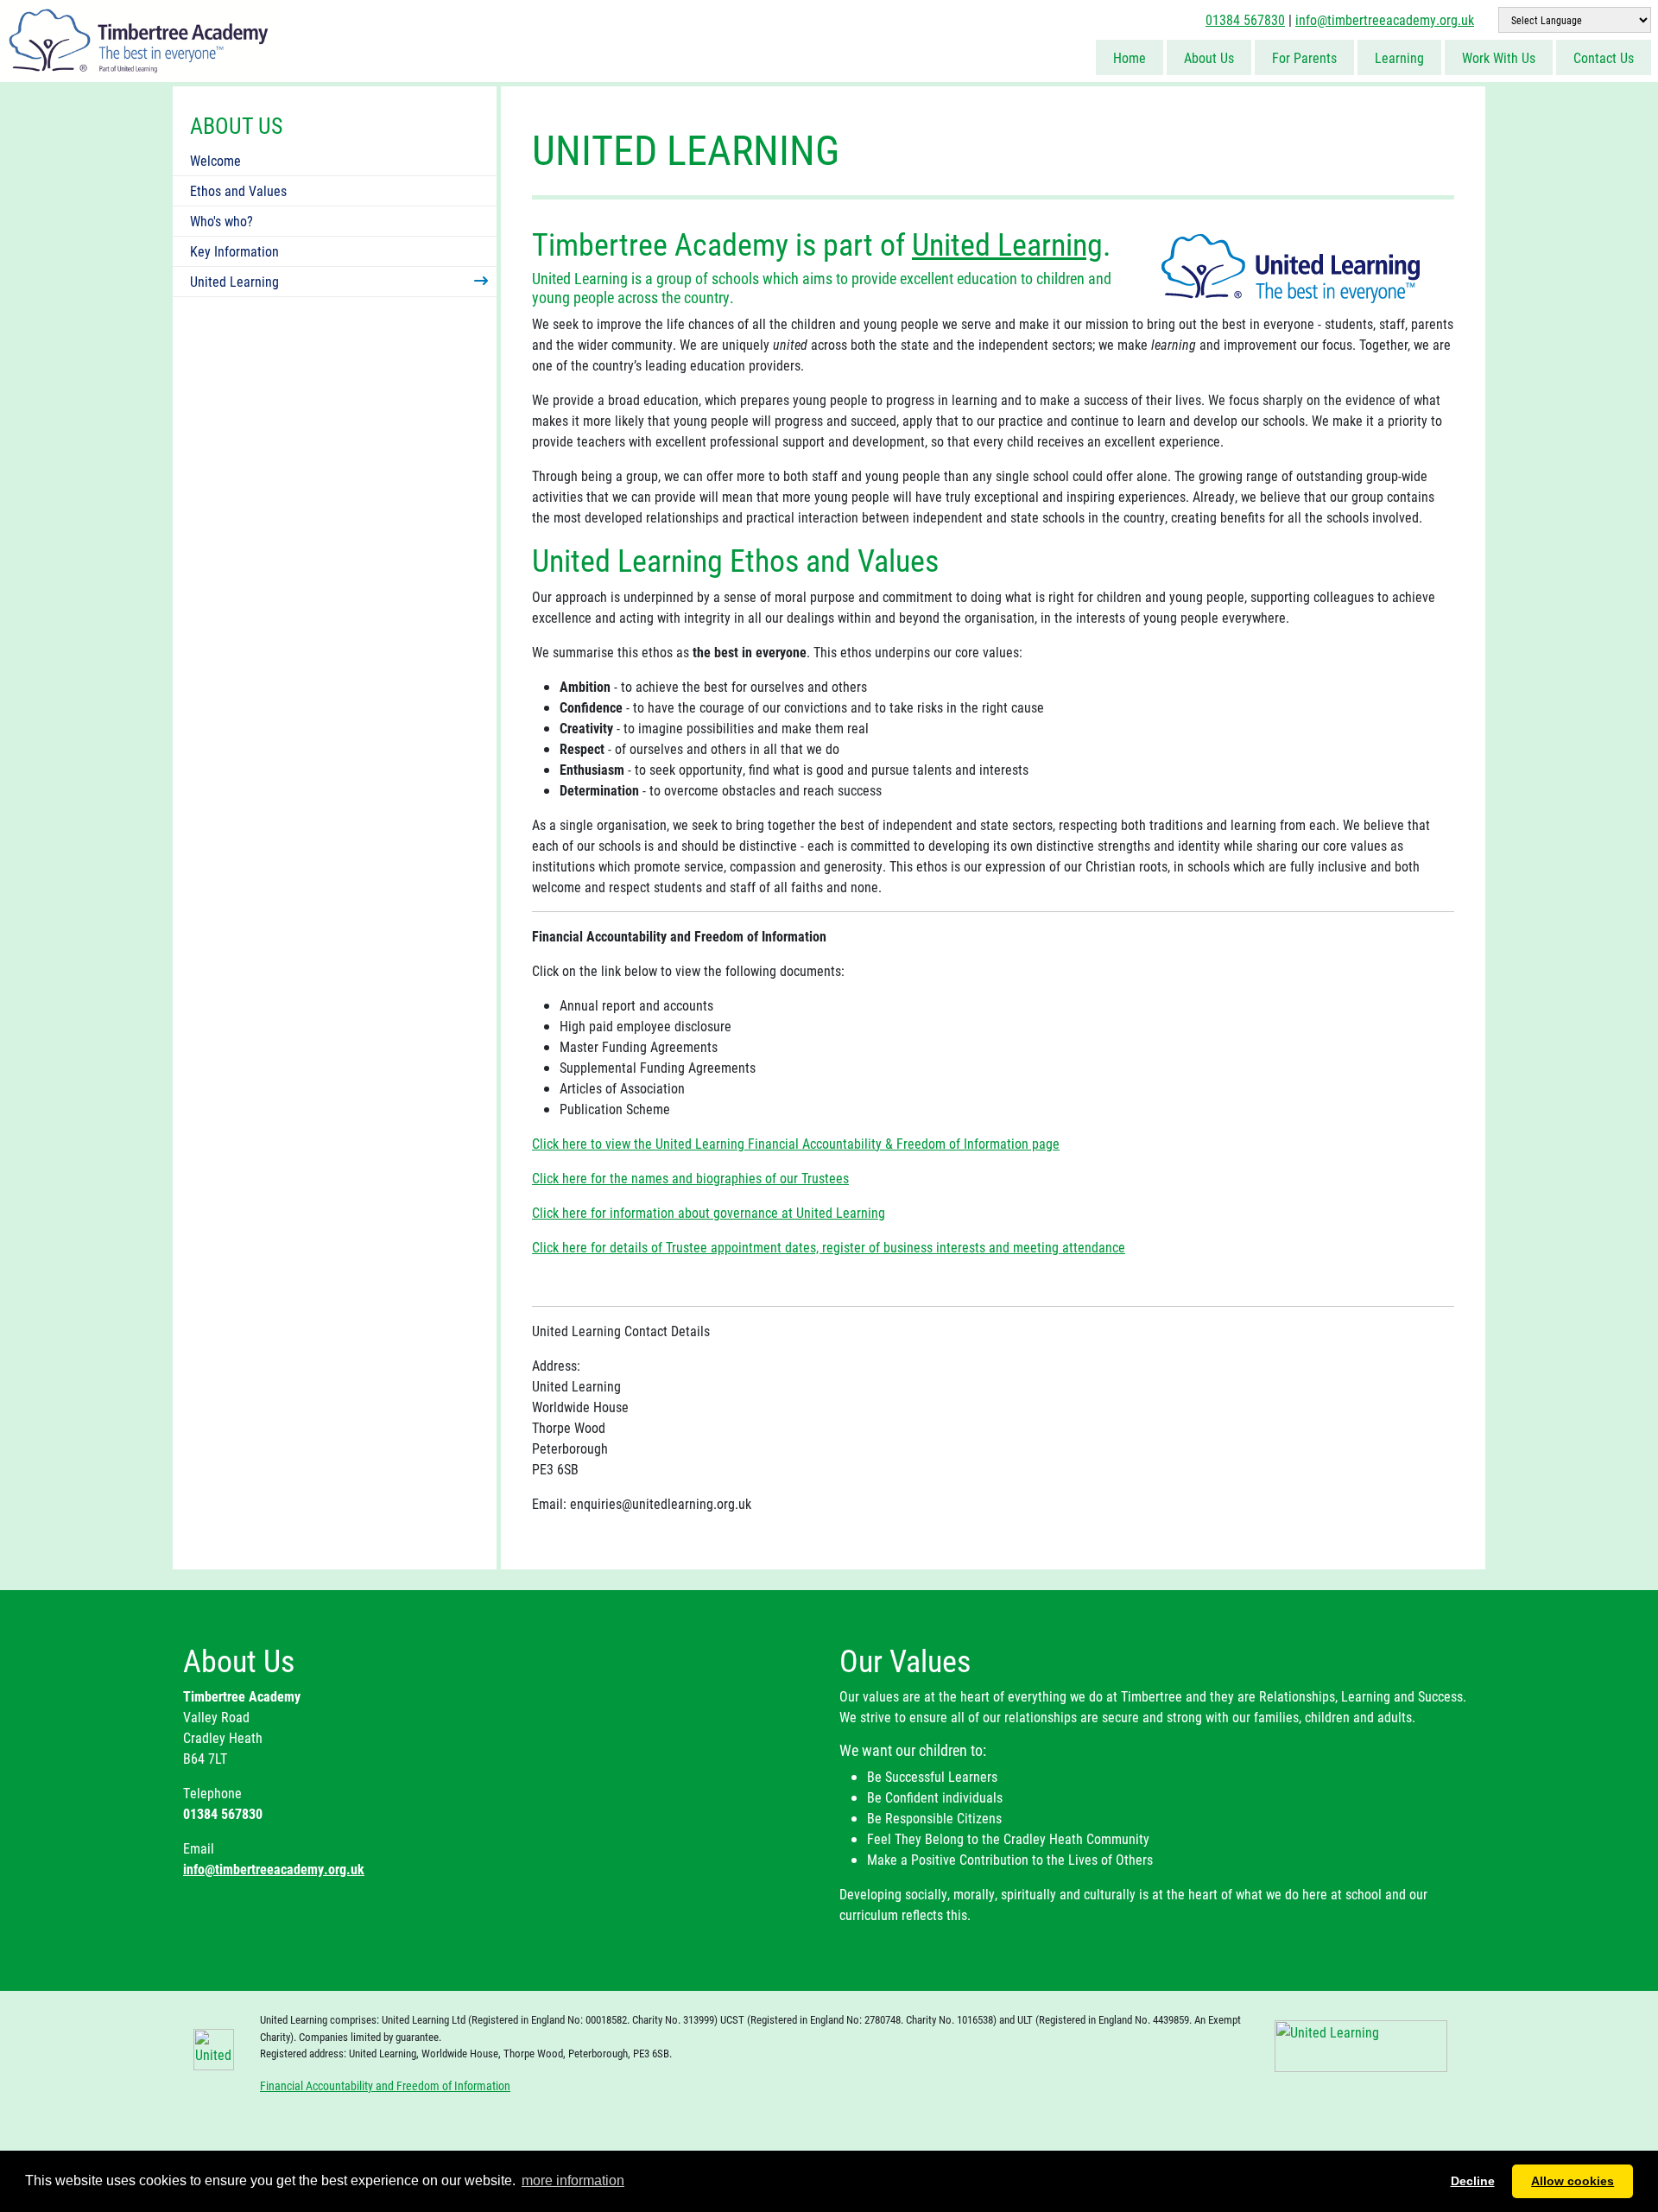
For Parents (1304, 57)
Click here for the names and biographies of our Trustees (690, 1178)
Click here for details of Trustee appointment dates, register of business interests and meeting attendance (829, 1247)
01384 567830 (1245, 19)
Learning (1399, 57)
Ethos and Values (238, 190)
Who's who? (221, 221)
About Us (1209, 57)
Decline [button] (1473, 2181)
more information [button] (573, 2180)
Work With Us (1499, 57)
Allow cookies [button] (1573, 2181)
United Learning (234, 281)
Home (1130, 57)
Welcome (215, 160)
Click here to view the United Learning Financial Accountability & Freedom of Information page (796, 1143)
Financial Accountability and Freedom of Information (385, 2085)
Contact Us (1604, 57)
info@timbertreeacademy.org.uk (1385, 19)
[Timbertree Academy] (139, 39)
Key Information (234, 251)
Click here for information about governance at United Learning (709, 1212)
